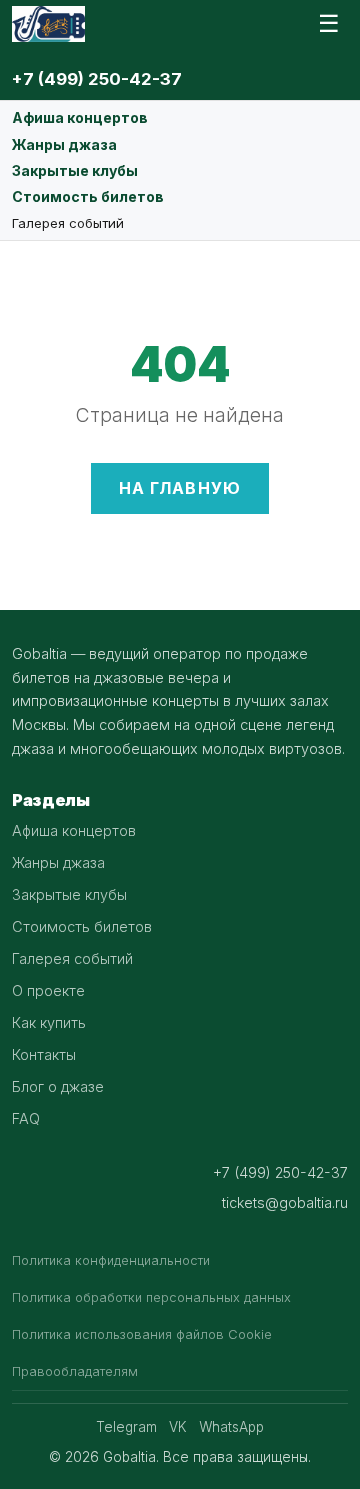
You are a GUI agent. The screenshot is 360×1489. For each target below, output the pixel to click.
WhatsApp (231, 1427)
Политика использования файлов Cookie (142, 1334)
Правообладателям (75, 1371)
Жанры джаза (64, 144)
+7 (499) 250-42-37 (97, 79)
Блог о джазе (58, 1086)
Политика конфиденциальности (111, 1260)
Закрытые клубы (75, 170)
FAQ (26, 1118)
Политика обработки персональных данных (151, 1297)
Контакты (44, 1054)
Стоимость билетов (88, 196)
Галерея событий (68, 223)
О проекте (48, 990)
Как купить (49, 1022)
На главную (180, 488)
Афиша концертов (80, 117)
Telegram (126, 1427)
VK (178, 1427)
